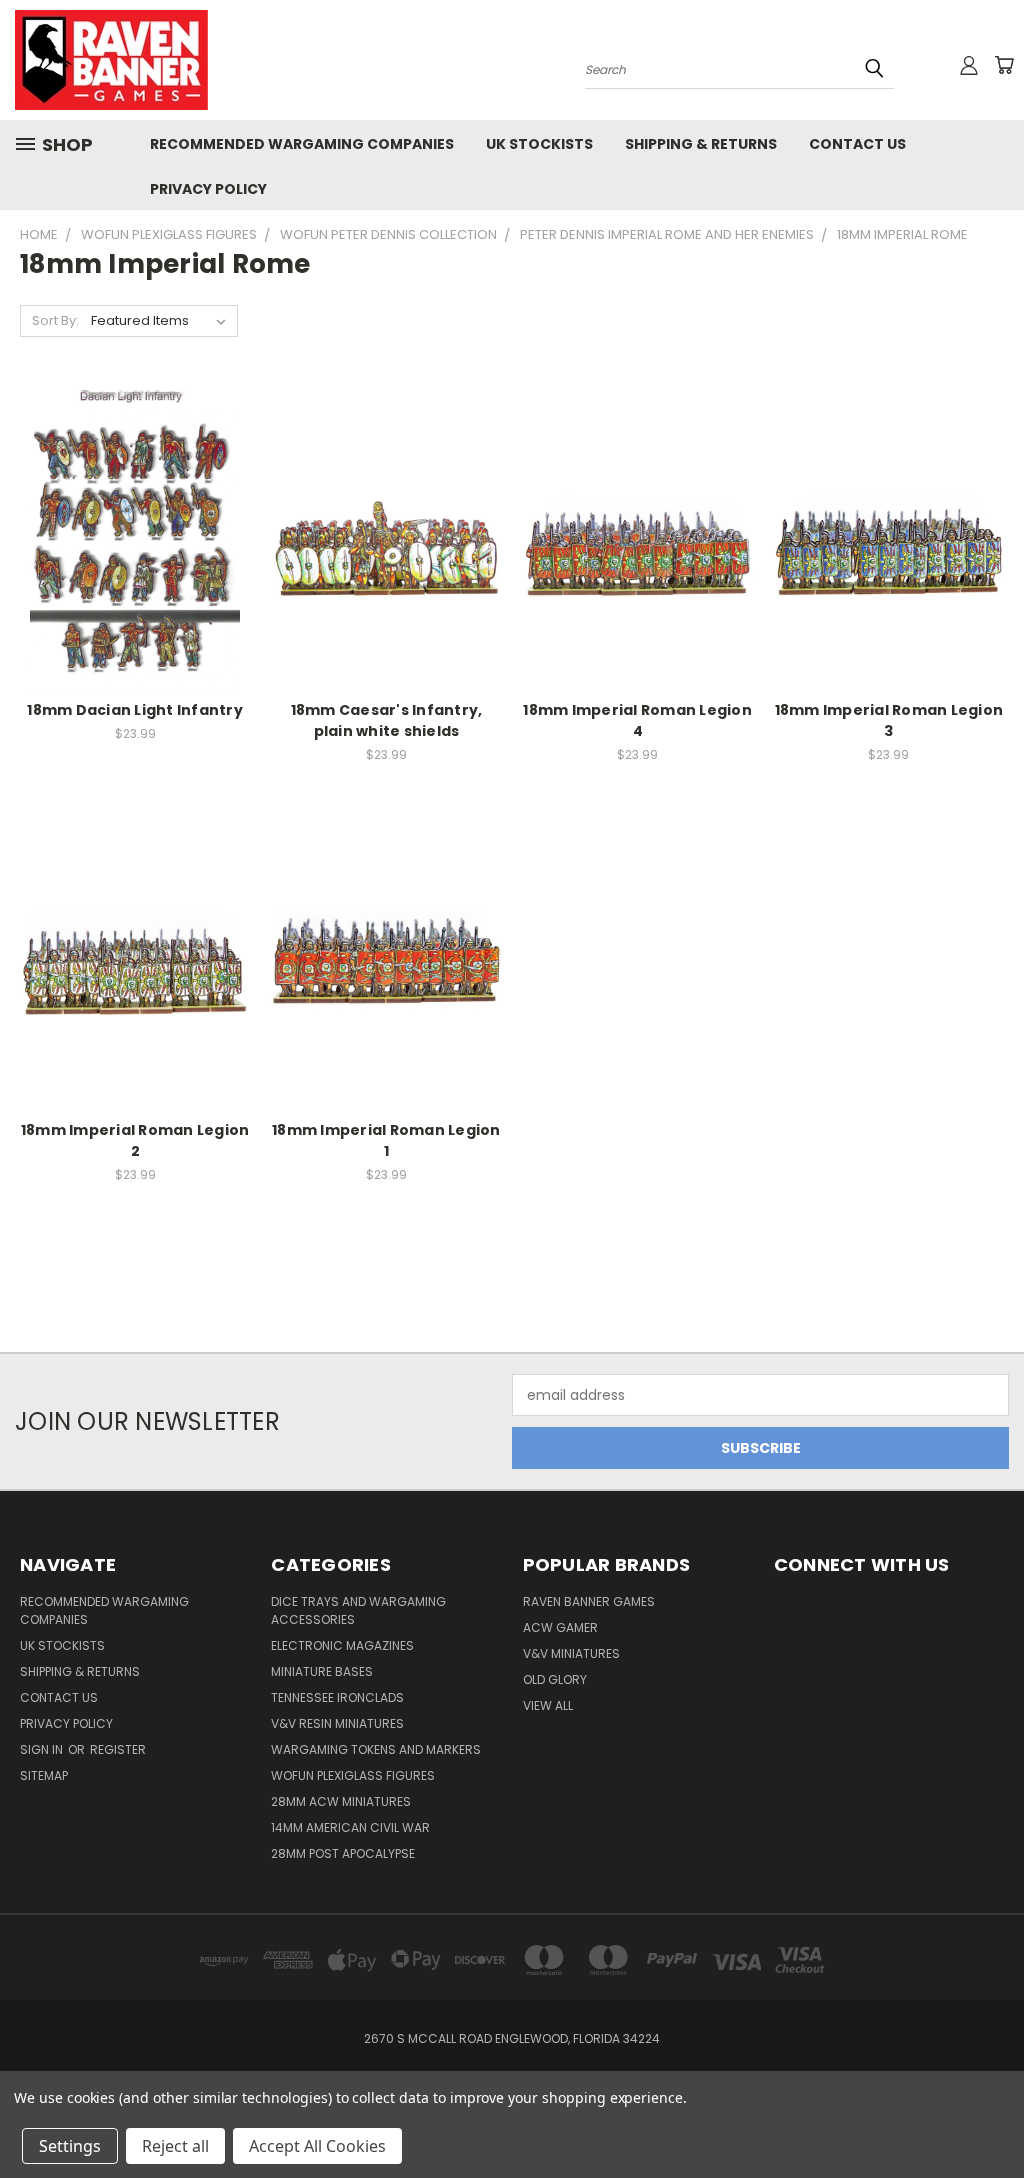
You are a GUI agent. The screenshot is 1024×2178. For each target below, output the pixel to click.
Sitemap (44, 1775)
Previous (993, 2115)
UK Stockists (539, 144)
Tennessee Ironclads (337, 1697)
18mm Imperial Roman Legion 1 (386, 1140)
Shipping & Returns (701, 144)
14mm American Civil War (350, 1827)
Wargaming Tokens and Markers (376, 1749)
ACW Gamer (560, 1627)
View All (548, 1705)
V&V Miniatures (571, 1653)
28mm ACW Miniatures (341, 1801)
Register (118, 1749)
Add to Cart (135, 572)
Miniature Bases (322, 1671)
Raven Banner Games (589, 1601)
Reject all (175, 2146)
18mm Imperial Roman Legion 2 (135, 1140)
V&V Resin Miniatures (337, 1723)
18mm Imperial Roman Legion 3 (889, 720)
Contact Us (857, 144)
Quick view (135, 496)
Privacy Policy (208, 189)
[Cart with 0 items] (1004, 65)
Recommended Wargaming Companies (302, 144)
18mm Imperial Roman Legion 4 (637, 720)
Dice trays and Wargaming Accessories (358, 1610)
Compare (128, 535)
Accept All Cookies (317, 2146)
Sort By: (55, 320)
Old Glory (555, 1679)
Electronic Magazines (342, 1645)
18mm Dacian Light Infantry (135, 710)
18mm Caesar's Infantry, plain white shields (387, 720)
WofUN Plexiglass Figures (353, 1775)
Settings (70, 2146)
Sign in (43, 1749)
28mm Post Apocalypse (343, 1853)
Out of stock (386, 572)
